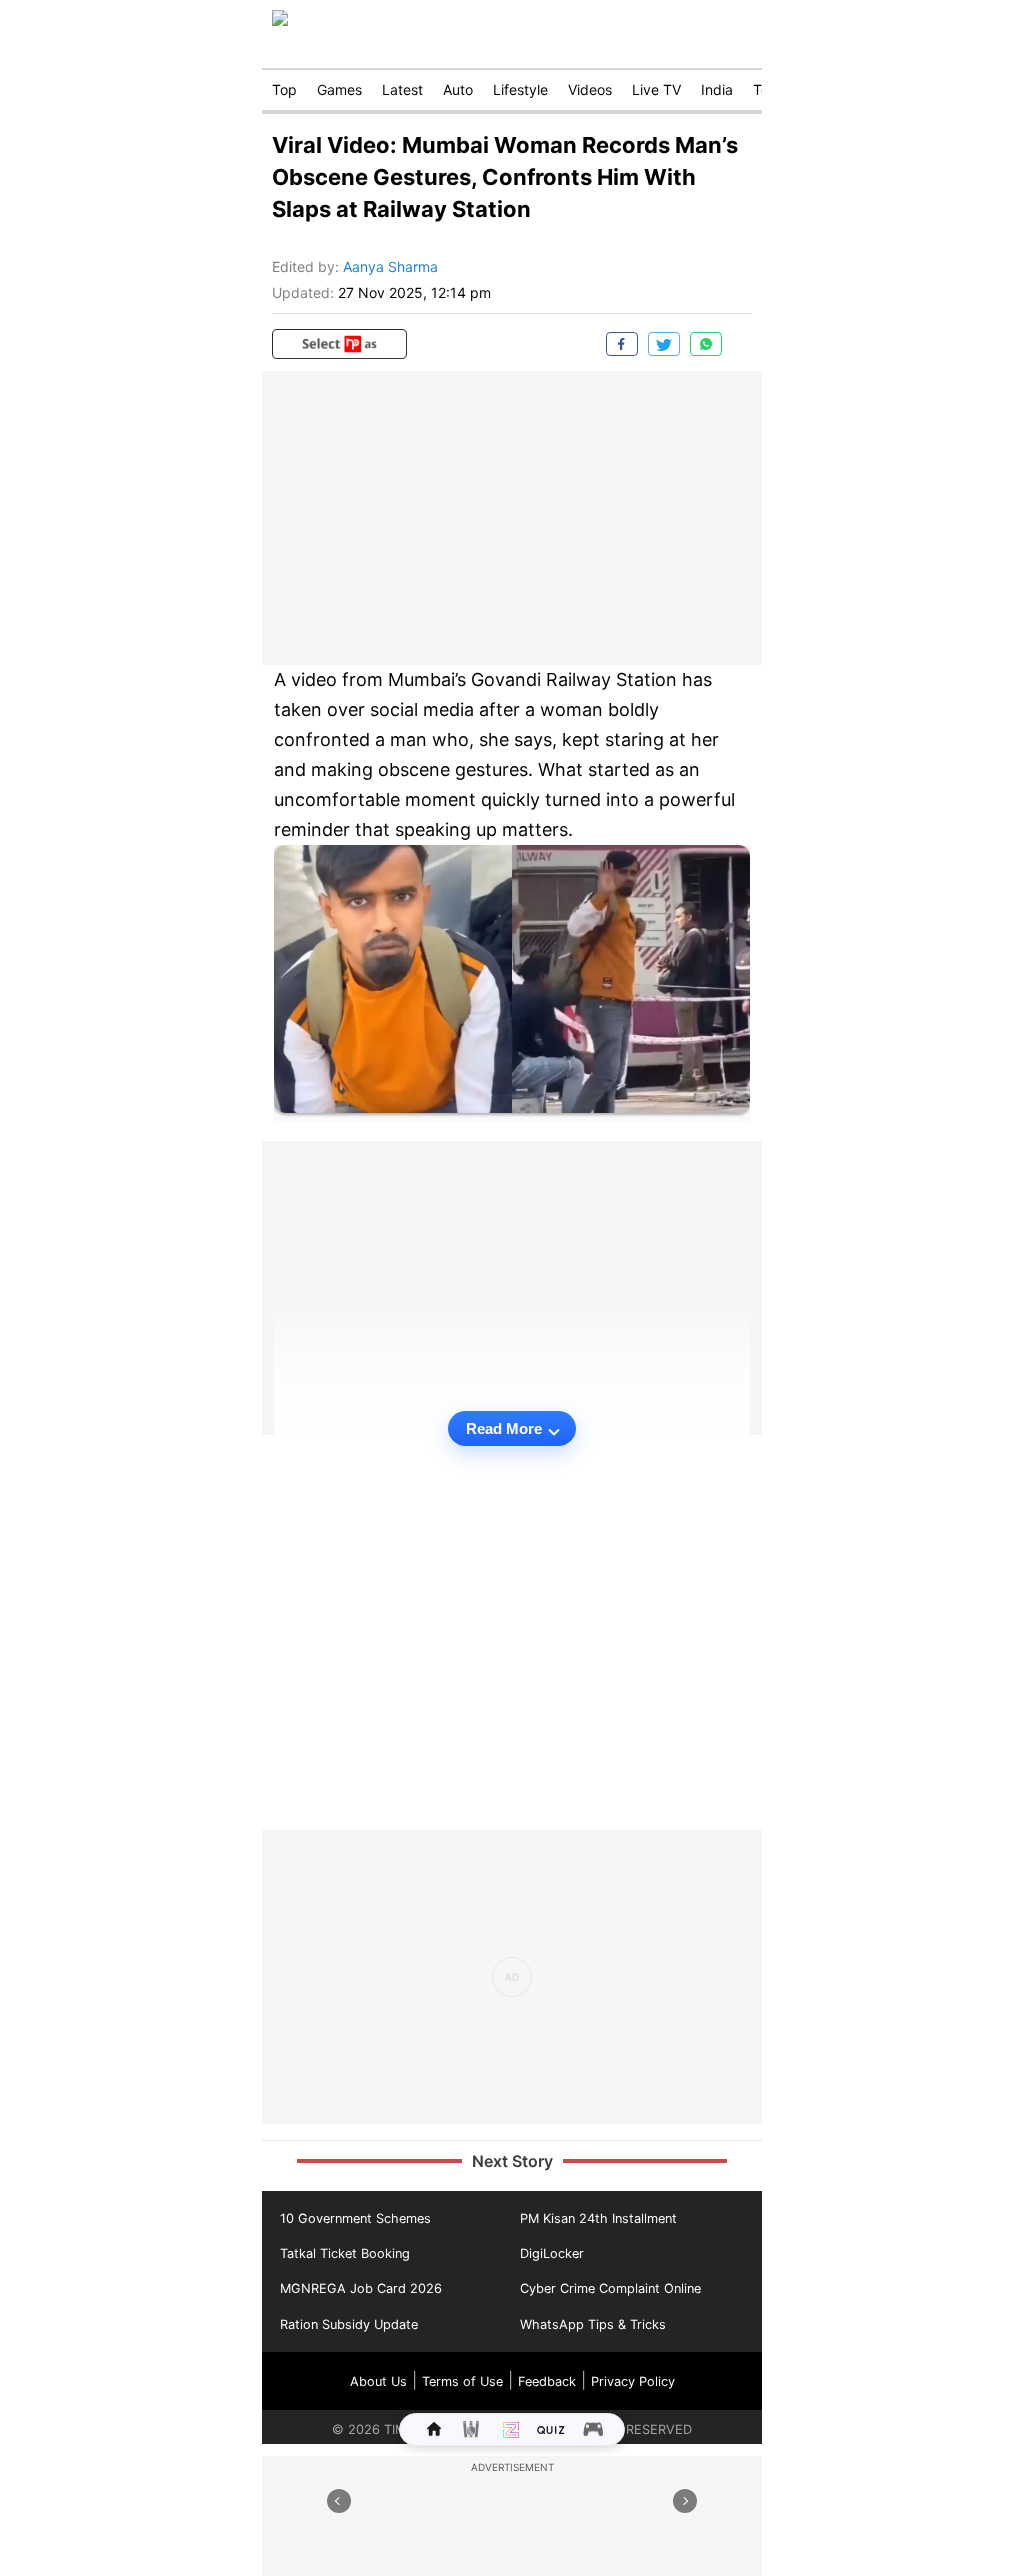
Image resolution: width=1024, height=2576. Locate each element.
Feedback (547, 2381)
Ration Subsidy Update (349, 2324)
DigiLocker (552, 2253)
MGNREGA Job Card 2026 (361, 2288)
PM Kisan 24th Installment (598, 2218)
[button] (339, 344)
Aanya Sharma (390, 266)
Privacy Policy (633, 2381)
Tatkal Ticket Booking (345, 2253)
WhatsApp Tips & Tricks (593, 2324)
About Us (378, 2381)
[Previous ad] (339, 2501)
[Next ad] (685, 2501)
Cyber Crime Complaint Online (610, 2288)
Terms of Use (462, 2381)
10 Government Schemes (355, 2218)
